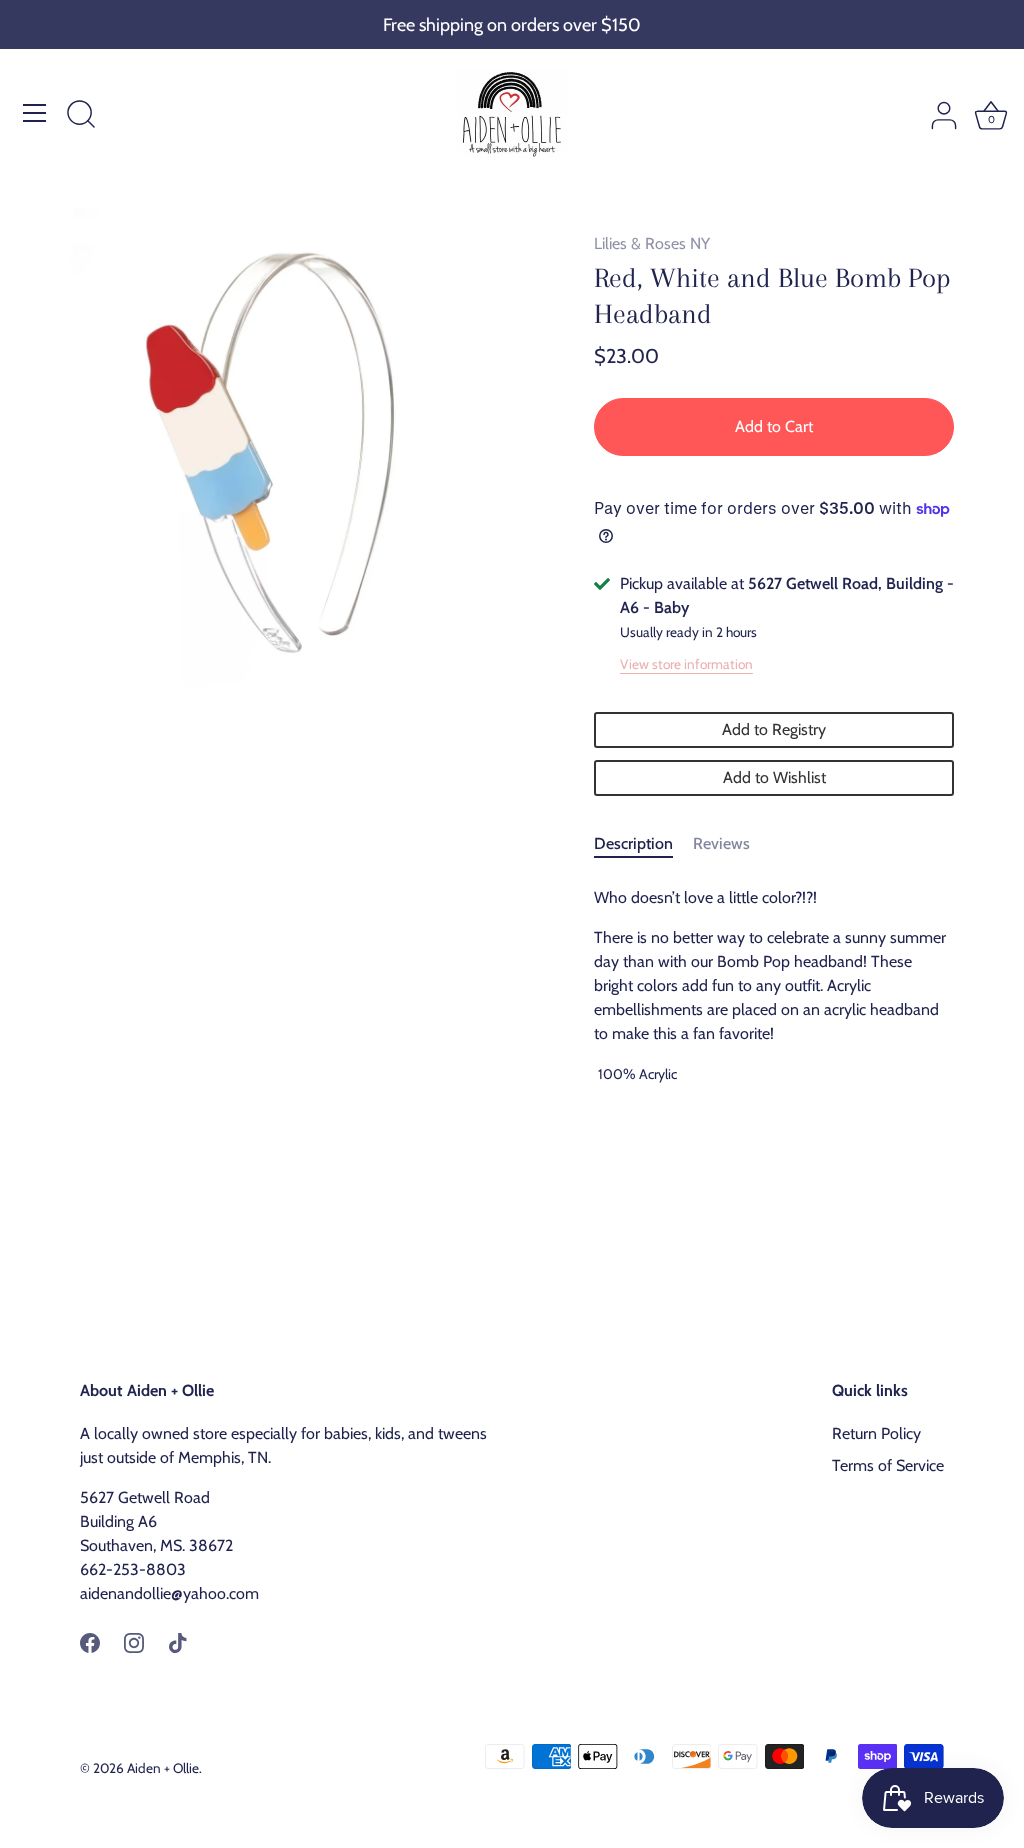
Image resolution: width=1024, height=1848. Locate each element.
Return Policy (876, 1433)
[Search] (81, 116)
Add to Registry (774, 729)
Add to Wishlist (774, 777)
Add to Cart (774, 426)
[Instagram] (134, 1641)
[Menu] (35, 113)
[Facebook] (90, 1641)
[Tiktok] (178, 1641)
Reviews (721, 843)
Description (633, 843)
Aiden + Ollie (163, 1768)
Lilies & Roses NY (652, 243)
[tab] (643, 844)
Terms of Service (888, 1465)
